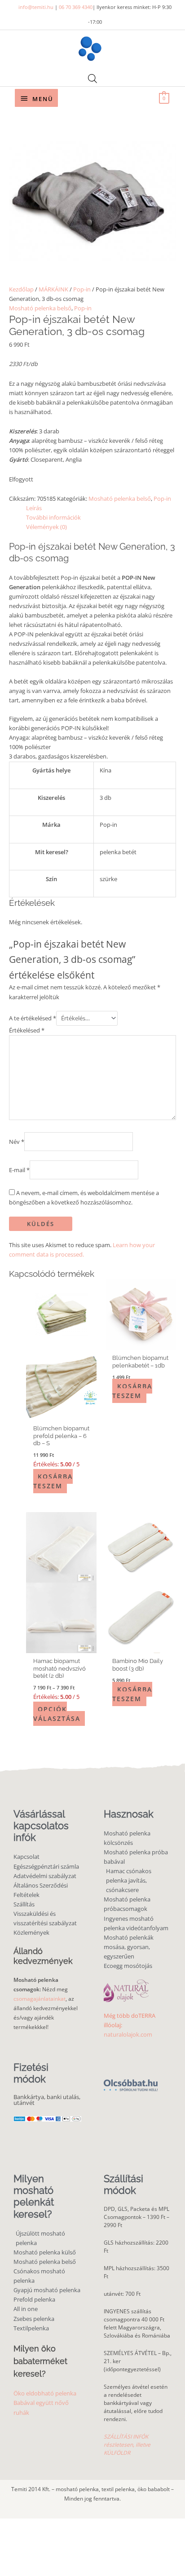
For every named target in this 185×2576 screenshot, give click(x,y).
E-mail (19, 1169)
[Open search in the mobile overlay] (92, 78)
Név (17, 1142)
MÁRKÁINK (53, 289)
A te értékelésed (33, 1018)
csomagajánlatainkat (40, 1999)
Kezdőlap (21, 289)
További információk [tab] (53, 517)
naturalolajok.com (128, 2034)
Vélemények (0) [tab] (46, 527)
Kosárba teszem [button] (53, 1481)
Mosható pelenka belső (40, 308)
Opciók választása (57, 1714)
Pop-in (82, 289)
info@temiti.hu (36, 7)
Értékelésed (27, 1030)
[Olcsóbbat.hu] (131, 2080)
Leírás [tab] (34, 508)
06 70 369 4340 (76, 7)
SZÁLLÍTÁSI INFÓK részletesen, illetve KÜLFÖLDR (127, 2445)
